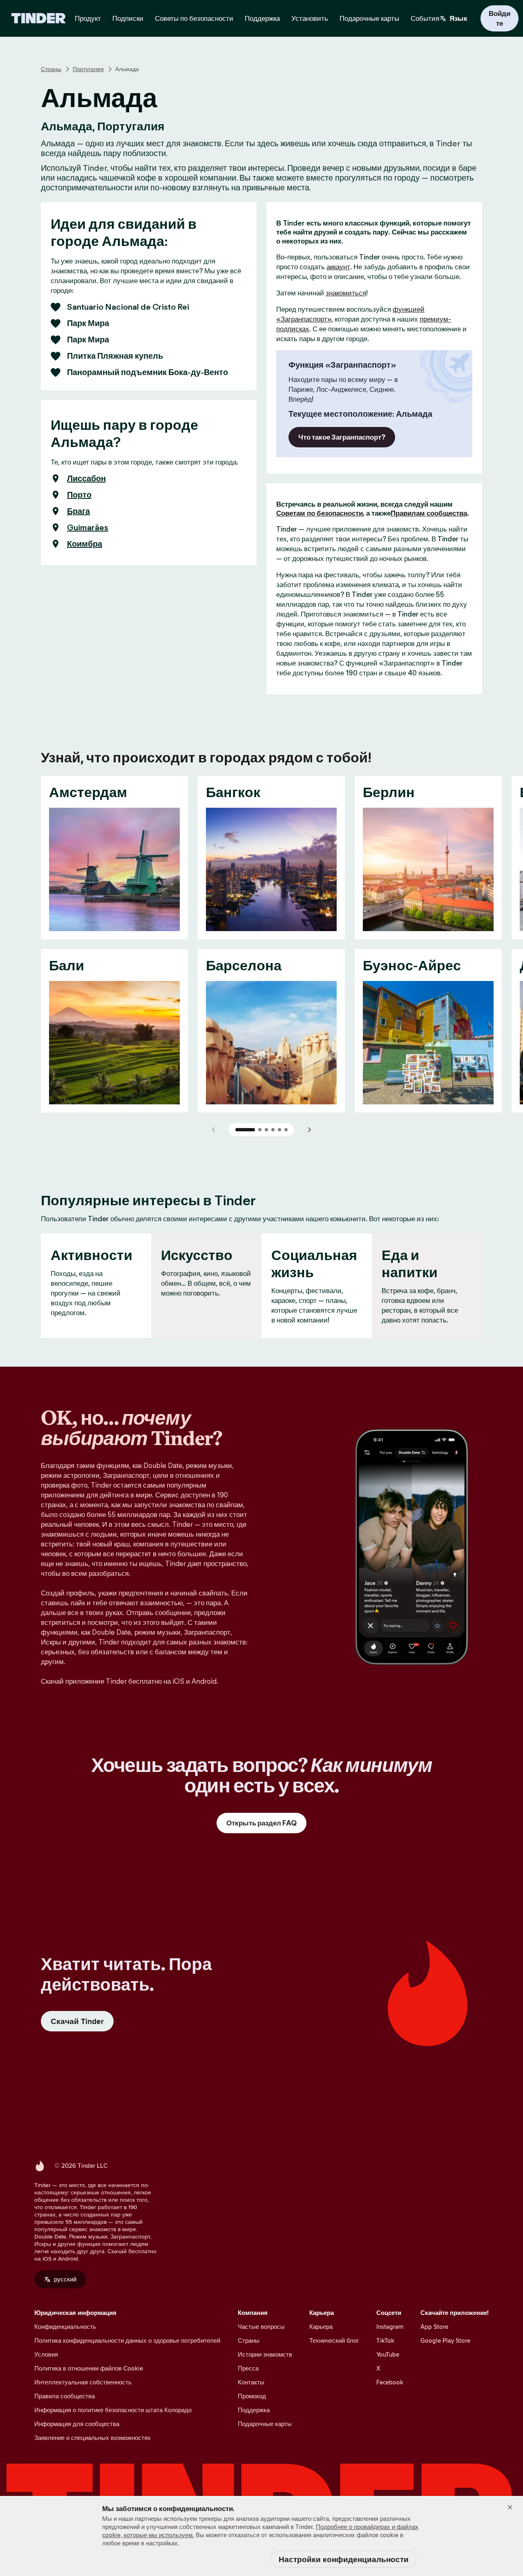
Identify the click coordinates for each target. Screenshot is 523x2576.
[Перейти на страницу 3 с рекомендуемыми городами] (266, 1130)
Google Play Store (445, 2340)
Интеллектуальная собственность (83, 2382)
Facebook (390, 2382)
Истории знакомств (265, 2354)
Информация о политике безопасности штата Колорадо (113, 2410)
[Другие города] (309, 1130)
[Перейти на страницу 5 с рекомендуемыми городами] (279, 1130)
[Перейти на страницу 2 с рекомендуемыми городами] (260, 1130)
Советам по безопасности (320, 513)
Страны (51, 69)
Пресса (248, 2368)
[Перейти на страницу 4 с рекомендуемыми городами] (273, 1130)
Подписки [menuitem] (128, 18)
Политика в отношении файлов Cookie (89, 2368)
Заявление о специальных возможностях (93, 2438)
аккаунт (338, 267)
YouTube (388, 2354)
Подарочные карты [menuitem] (369, 18)
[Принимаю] (510, 2507)
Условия (46, 2354)
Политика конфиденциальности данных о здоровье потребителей (127, 2340)
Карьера (321, 2327)
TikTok (385, 2340)
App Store (434, 2327)
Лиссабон (86, 478)
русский (65, 2279)
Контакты (251, 2382)
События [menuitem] (425, 18)
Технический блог (334, 2340)
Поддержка (254, 2410)
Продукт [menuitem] (88, 18)
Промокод (252, 2396)
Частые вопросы (261, 2327)
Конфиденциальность (65, 2327)
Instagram (390, 2327)
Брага (78, 511)
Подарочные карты (265, 2424)
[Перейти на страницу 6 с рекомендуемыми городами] (286, 1130)
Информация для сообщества (77, 2424)
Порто (79, 495)
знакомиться (346, 293)
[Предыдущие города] (214, 1130)
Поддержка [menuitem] (262, 18)
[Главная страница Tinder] (39, 18)
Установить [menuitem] (310, 18)
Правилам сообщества (429, 513)
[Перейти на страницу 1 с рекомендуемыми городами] (245, 1130)
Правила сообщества (65, 2396)
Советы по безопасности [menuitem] (194, 18)
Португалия (88, 69)
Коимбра (85, 544)
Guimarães (88, 527)
